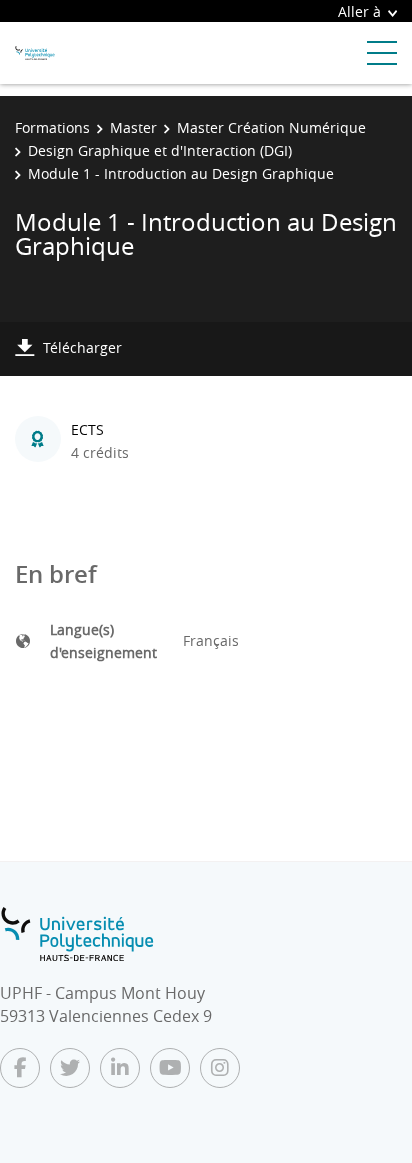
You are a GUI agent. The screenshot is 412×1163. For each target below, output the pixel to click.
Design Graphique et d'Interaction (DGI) (160, 150)
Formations (52, 127)
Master (133, 127)
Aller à (359, 11)
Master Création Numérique (271, 127)
